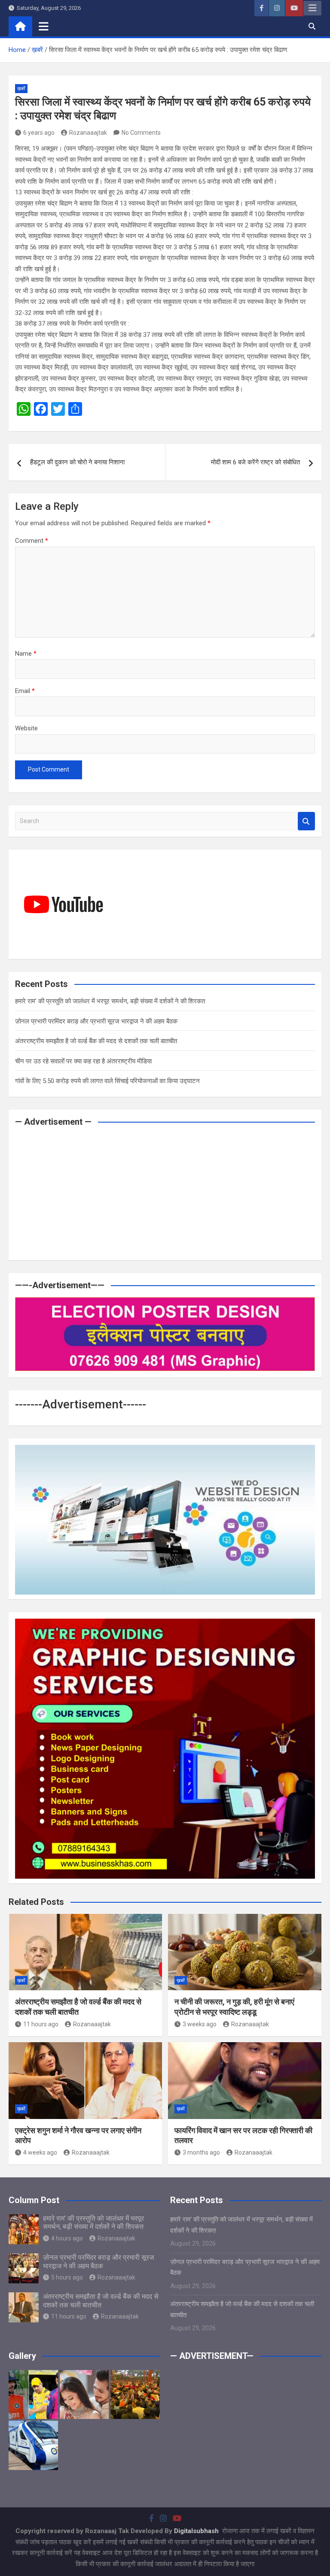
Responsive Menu (312, 8)
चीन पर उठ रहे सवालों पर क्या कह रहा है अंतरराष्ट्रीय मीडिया (83, 1061)
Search (306, 821)
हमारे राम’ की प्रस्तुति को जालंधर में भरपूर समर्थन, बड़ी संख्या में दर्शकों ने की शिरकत (110, 1001)
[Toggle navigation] (44, 26)
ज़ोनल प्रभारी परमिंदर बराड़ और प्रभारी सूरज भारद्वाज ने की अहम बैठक (96, 1021)
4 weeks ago (40, 2152)
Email (25, 691)
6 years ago (39, 133)
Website (26, 728)
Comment (32, 541)
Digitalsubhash (197, 2531)
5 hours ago (67, 2277)
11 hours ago (41, 2024)
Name (26, 654)
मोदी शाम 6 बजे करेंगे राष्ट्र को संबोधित (255, 462)
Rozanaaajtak (88, 133)
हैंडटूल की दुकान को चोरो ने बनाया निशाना (77, 462)
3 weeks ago (200, 2024)
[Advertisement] (165, 1194)
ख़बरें (21, 89)
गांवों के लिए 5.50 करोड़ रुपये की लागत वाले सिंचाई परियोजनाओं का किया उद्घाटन (107, 1081)
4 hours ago (67, 2238)
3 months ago (201, 2152)
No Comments (141, 133)
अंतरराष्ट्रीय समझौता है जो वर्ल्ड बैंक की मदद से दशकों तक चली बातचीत (96, 1041)
